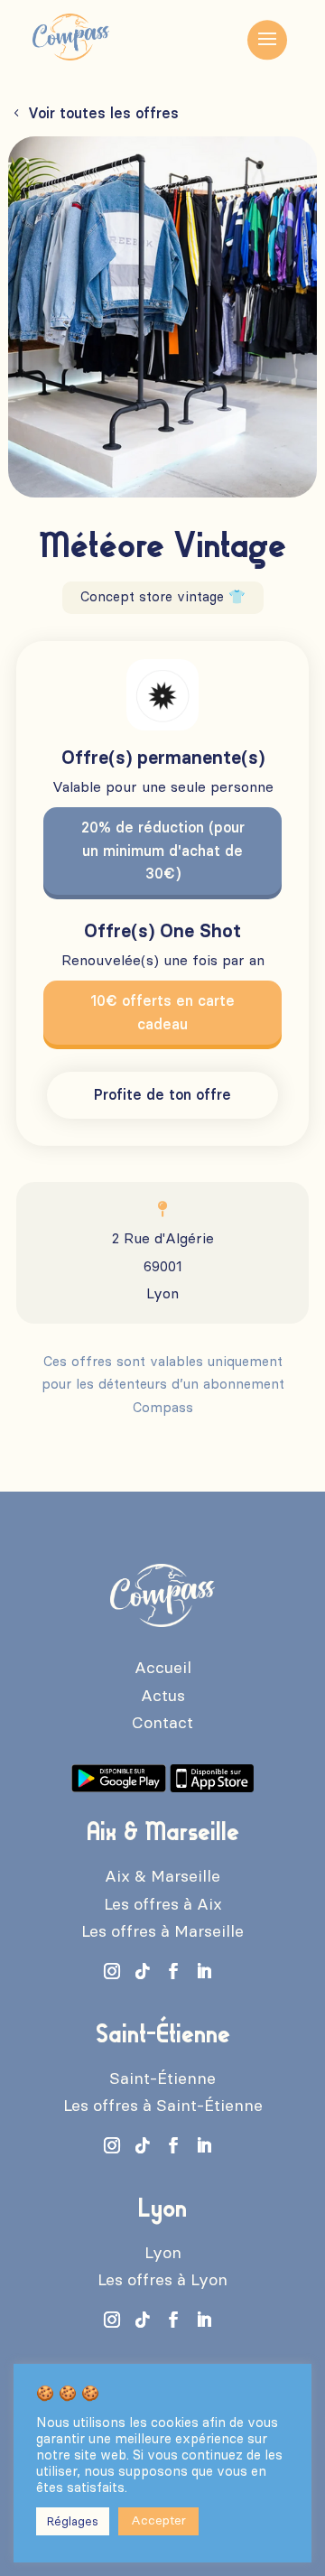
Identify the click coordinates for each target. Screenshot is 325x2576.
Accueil (163, 1668)
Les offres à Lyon (162, 2280)
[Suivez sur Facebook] (173, 1971)
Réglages (73, 2521)
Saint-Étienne (162, 2078)
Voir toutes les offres (103, 113)
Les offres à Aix (163, 1904)
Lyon (163, 2253)
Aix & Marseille (162, 1876)
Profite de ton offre (162, 1095)
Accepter (158, 2520)
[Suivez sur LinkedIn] (204, 1971)
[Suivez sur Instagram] (112, 1971)
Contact (162, 1723)
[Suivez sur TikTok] (143, 1971)
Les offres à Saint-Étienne (163, 2106)
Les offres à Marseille (162, 1931)
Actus (163, 1696)
